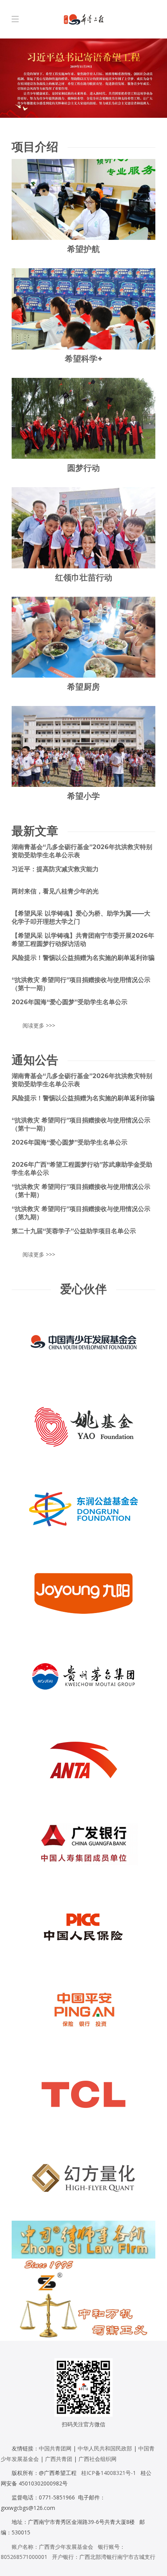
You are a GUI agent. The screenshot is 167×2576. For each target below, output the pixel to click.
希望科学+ (84, 359)
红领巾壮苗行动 (84, 578)
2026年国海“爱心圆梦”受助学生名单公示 (70, 1002)
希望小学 (83, 796)
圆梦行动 (83, 468)
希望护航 (83, 249)
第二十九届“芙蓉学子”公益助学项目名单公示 (74, 1231)
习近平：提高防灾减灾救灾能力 (55, 869)
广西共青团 (59, 2459)
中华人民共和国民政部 (105, 2448)
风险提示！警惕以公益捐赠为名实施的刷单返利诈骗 (83, 958)
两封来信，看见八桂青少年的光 (55, 891)
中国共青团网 (55, 2448)
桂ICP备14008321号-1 (109, 2473)
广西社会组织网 (97, 2459)
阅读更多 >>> (39, 1025)
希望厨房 (83, 687)
